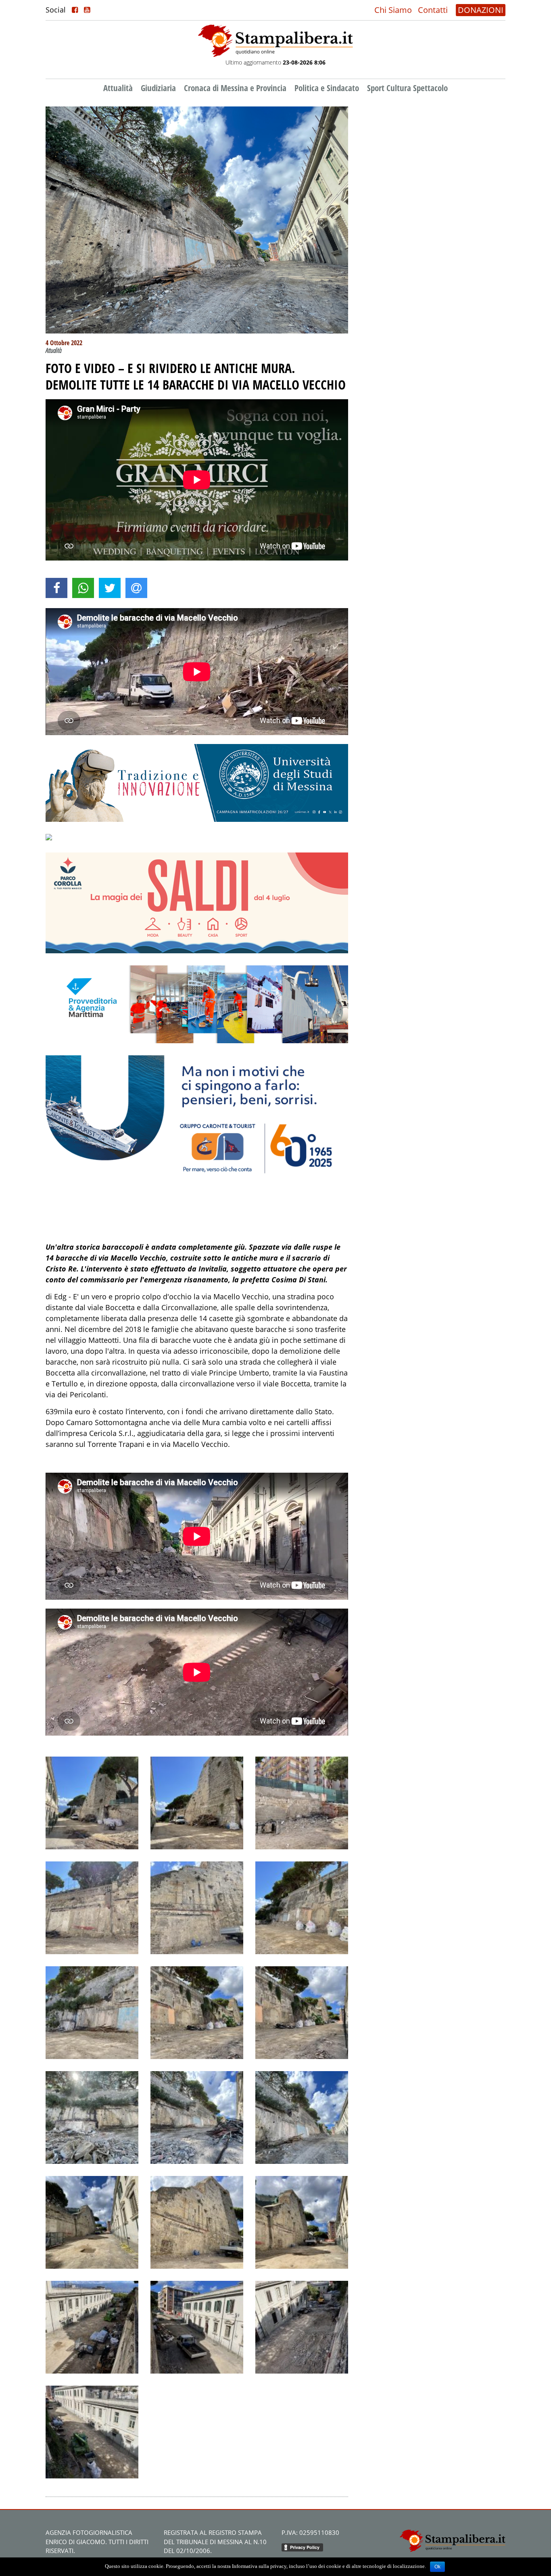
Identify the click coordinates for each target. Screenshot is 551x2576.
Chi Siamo (393, 10)
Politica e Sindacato (327, 88)
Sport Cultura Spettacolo (407, 88)
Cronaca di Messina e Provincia (235, 88)
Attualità (118, 88)
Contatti (433, 10)
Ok (437, 2567)
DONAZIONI (481, 10)
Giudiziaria (158, 88)
